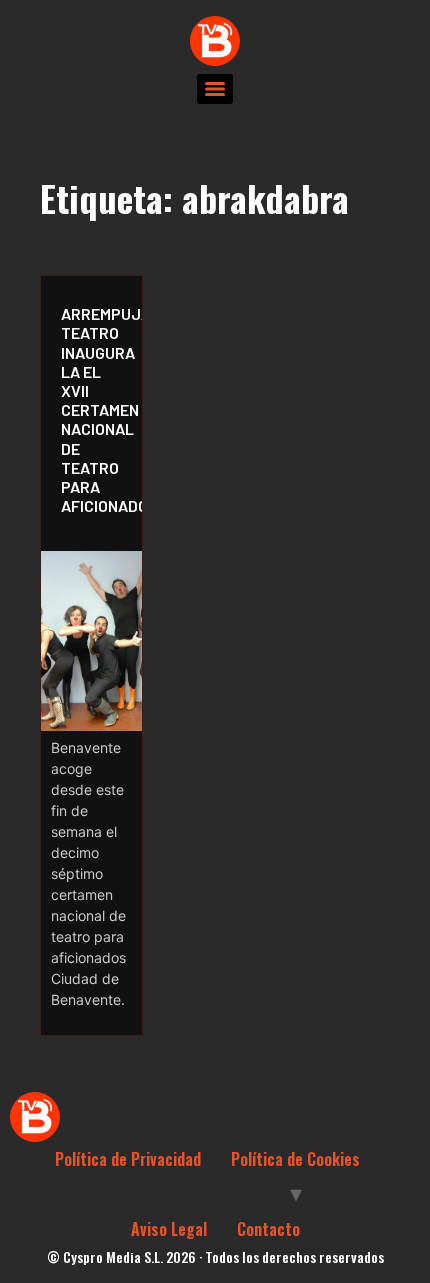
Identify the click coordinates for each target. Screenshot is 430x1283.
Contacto (268, 1229)
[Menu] (215, 89)
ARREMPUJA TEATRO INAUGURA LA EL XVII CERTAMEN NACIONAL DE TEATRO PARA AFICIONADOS (96, 409)
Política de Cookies (295, 1159)
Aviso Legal (169, 1229)
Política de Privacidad (128, 1159)
